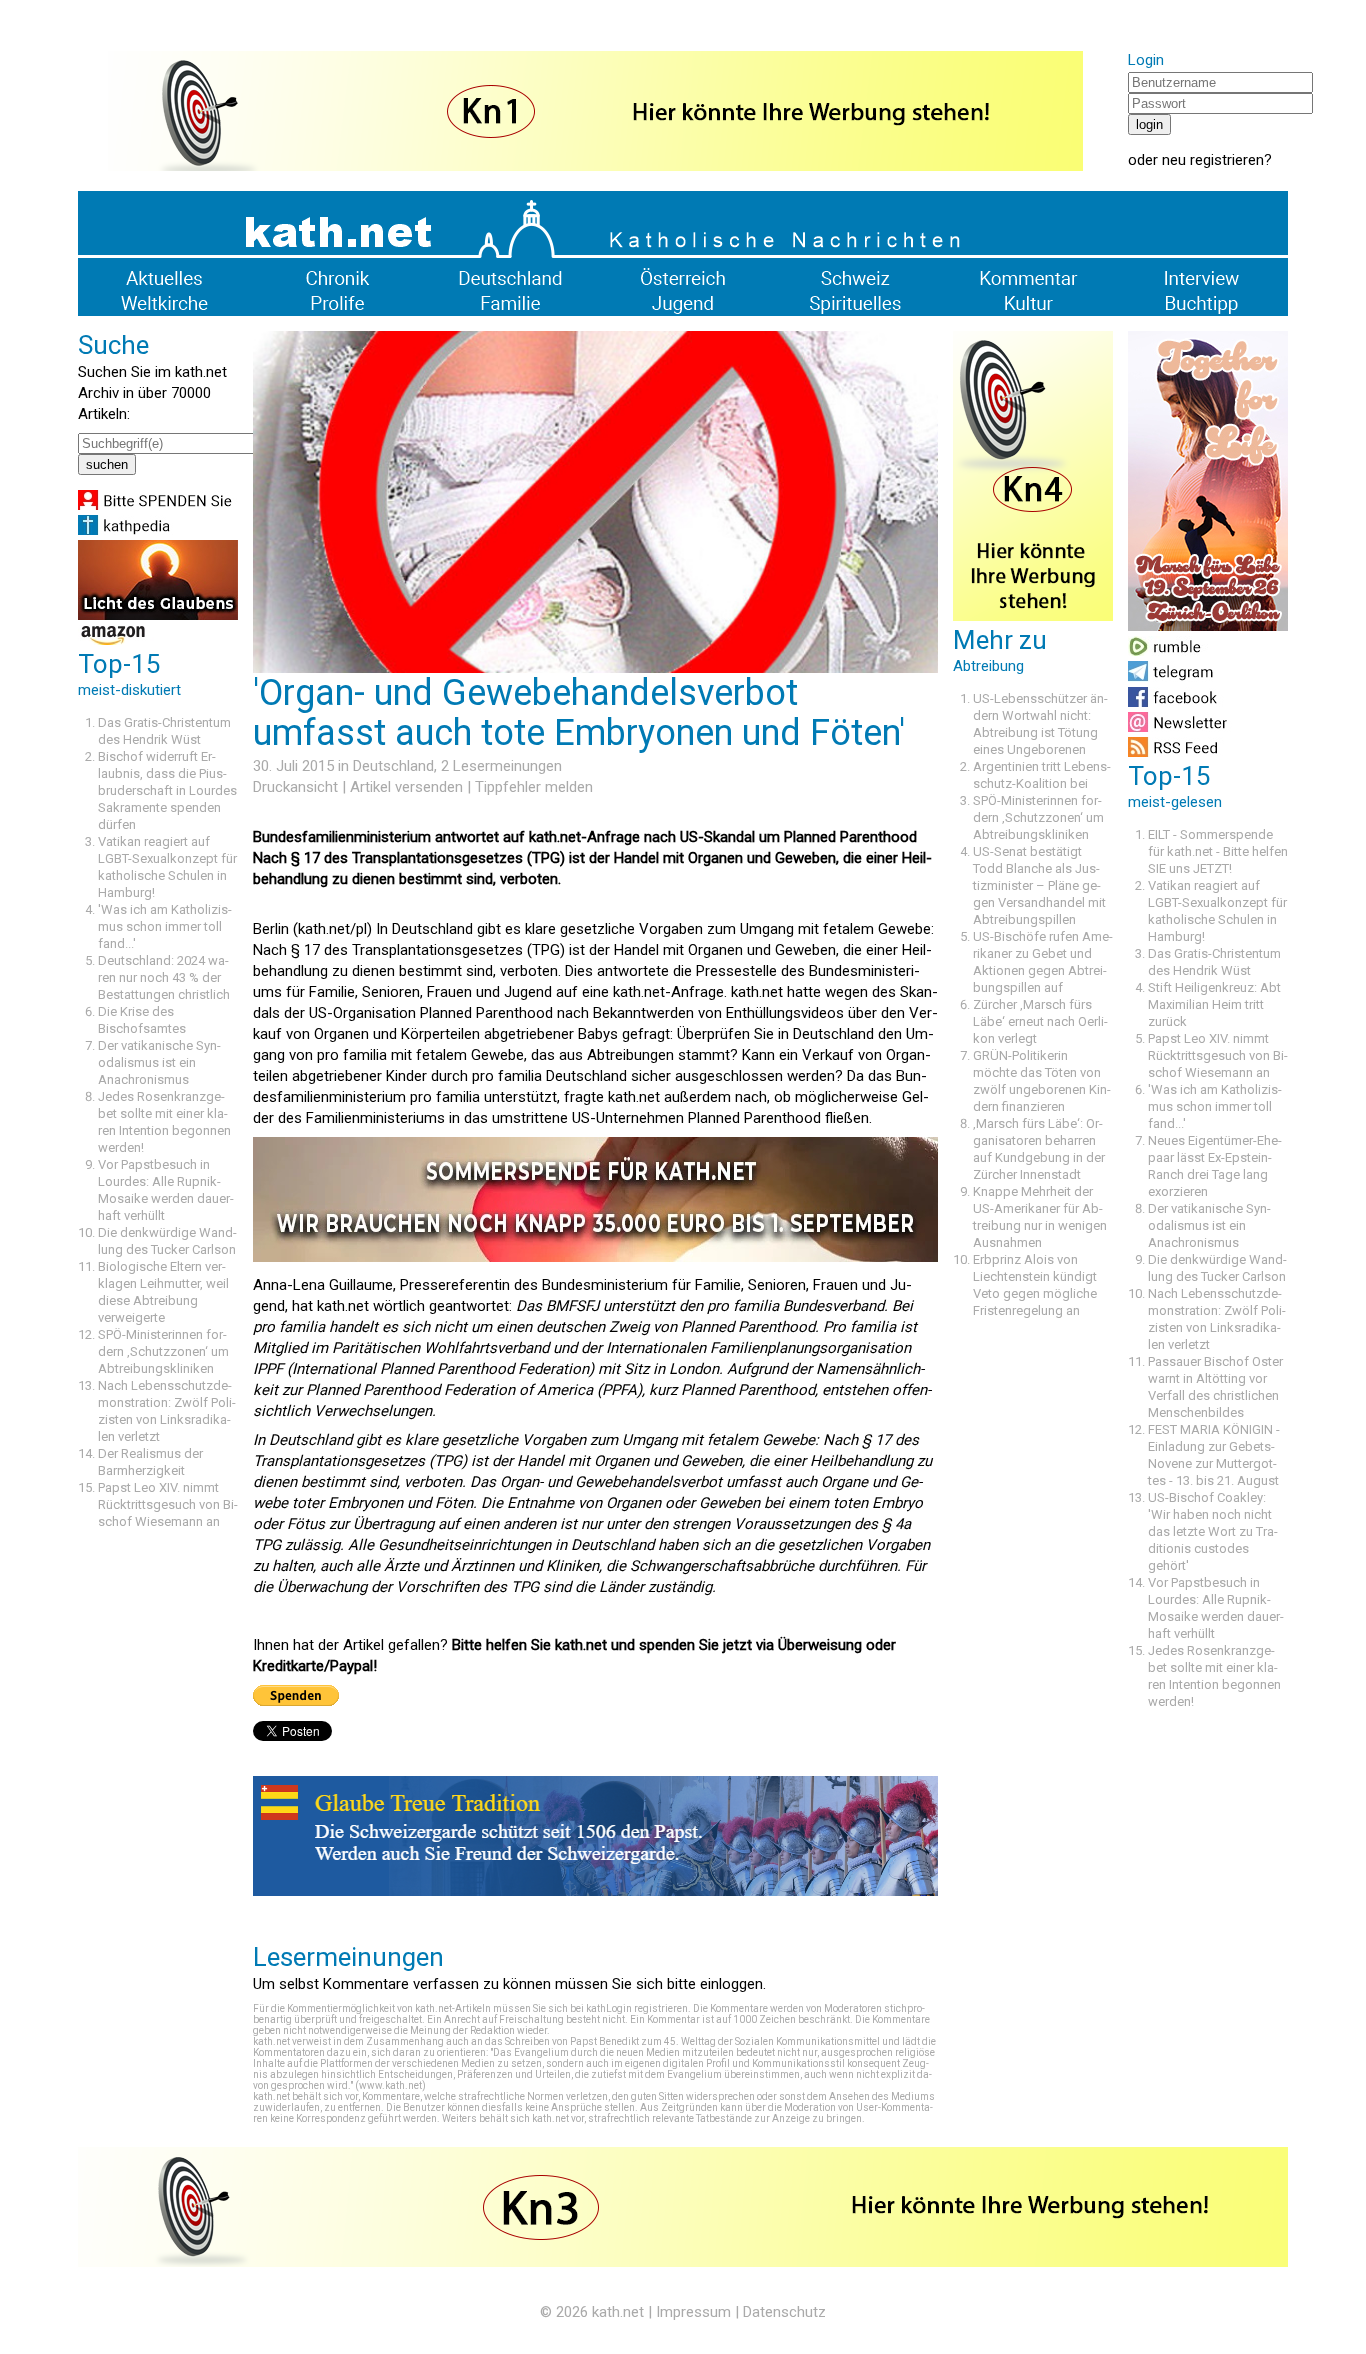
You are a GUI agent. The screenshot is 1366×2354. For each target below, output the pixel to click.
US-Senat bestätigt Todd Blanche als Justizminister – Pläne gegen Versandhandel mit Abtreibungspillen (1039, 885)
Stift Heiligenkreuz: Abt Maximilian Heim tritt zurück (1214, 1004)
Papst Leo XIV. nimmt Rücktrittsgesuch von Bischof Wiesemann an (168, 1504)
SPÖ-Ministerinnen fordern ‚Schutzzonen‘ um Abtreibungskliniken (163, 1351)
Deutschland (393, 766)
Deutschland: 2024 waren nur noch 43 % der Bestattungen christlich (164, 977)
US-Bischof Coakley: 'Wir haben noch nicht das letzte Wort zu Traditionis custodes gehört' (1213, 1531)
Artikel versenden (406, 787)
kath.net (618, 2312)
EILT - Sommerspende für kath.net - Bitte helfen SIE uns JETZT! (1218, 851)
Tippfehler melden (534, 787)
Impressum (693, 2312)
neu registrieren (1213, 160)
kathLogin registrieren (637, 2008)
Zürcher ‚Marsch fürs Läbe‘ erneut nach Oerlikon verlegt (1040, 1021)
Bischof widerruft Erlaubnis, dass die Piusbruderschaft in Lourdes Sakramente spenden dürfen (167, 790)
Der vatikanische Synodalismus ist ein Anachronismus (159, 1062)
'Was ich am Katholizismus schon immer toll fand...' (165, 926)
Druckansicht (295, 787)
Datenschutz (784, 2312)
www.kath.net (390, 2085)
